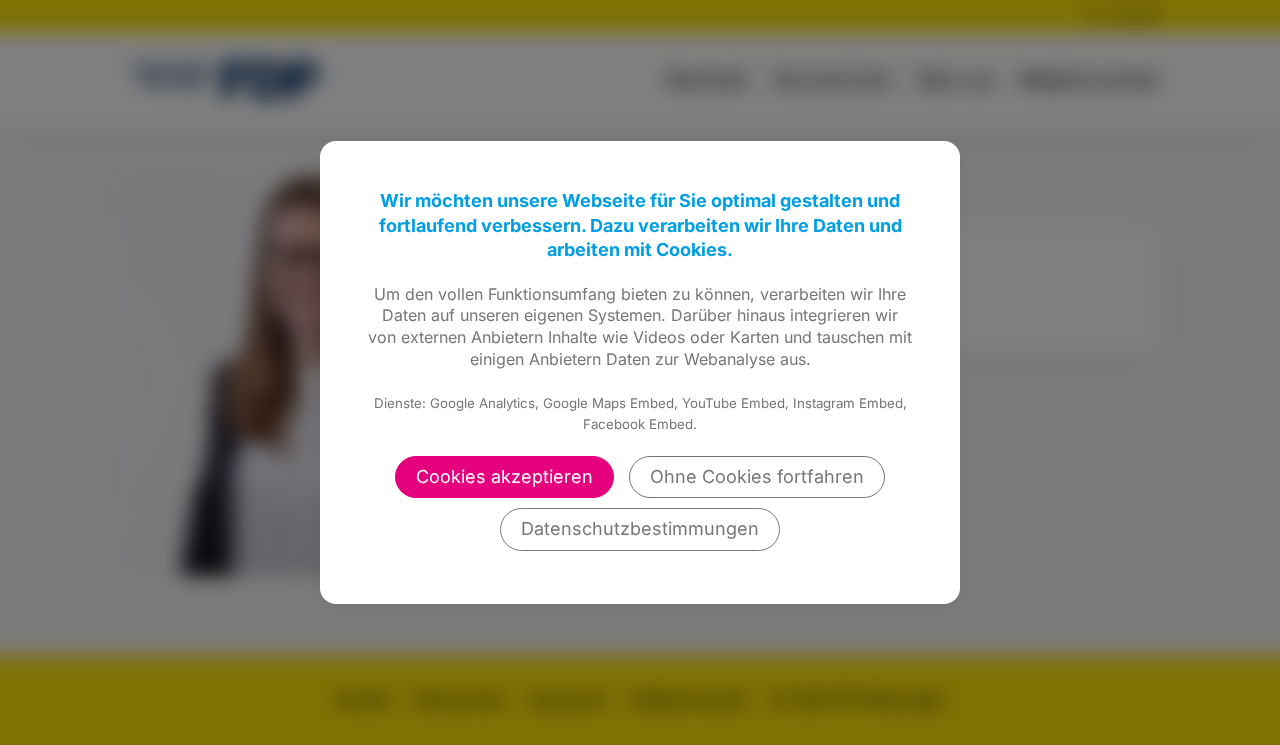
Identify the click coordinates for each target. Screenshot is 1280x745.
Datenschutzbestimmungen (640, 528)
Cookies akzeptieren (504, 476)
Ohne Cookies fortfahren (757, 476)
